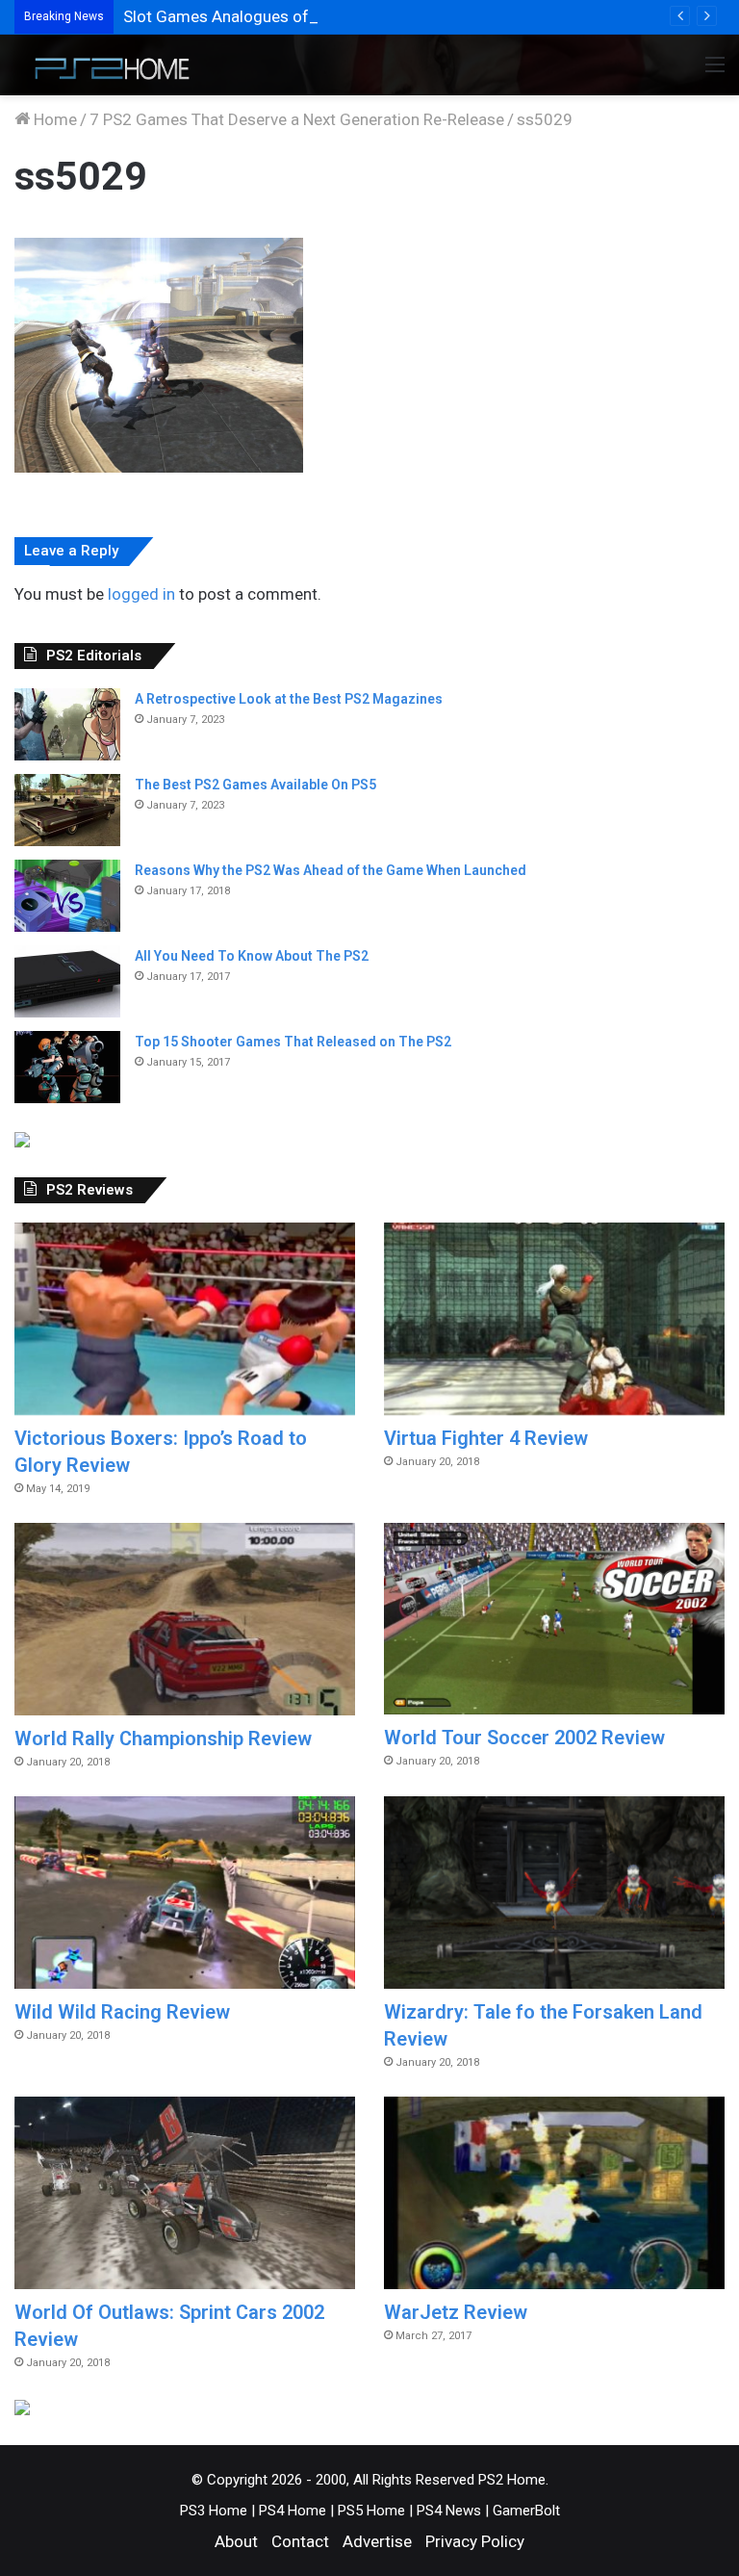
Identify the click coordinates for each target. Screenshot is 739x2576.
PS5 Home (371, 2511)
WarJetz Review (456, 2312)
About (236, 2541)
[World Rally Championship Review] (185, 1619)
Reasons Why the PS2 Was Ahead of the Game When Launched (331, 870)
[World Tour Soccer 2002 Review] (554, 1619)
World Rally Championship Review (163, 1739)
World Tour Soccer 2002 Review (524, 1738)
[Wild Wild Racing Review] (185, 1893)
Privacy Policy (475, 2541)
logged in (141, 594)
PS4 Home (293, 2511)
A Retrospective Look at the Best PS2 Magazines (289, 699)
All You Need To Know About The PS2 (252, 956)
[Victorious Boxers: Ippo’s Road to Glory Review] (185, 1319)
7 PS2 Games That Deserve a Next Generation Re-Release (297, 119)
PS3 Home (214, 2511)
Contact (300, 2541)
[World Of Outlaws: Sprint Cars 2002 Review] (185, 2193)
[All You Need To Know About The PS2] (67, 981)
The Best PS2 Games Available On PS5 (255, 785)
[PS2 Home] (106, 65)
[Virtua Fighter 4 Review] (554, 1319)
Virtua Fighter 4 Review (486, 1438)
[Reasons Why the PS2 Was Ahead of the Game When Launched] (67, 896)
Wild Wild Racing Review (122, 2012)
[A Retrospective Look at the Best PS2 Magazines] (67, 724)
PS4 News (449, 2511)
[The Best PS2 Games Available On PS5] (67, 810)
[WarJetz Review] (554, 2193)
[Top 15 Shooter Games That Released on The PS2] (67, 1067)
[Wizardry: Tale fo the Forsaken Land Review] (554, 1893)
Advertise (377, 2541)
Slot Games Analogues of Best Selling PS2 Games (305, 16)
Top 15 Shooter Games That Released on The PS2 (293, 1042)
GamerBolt (526, 2511)
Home (53, 119)
